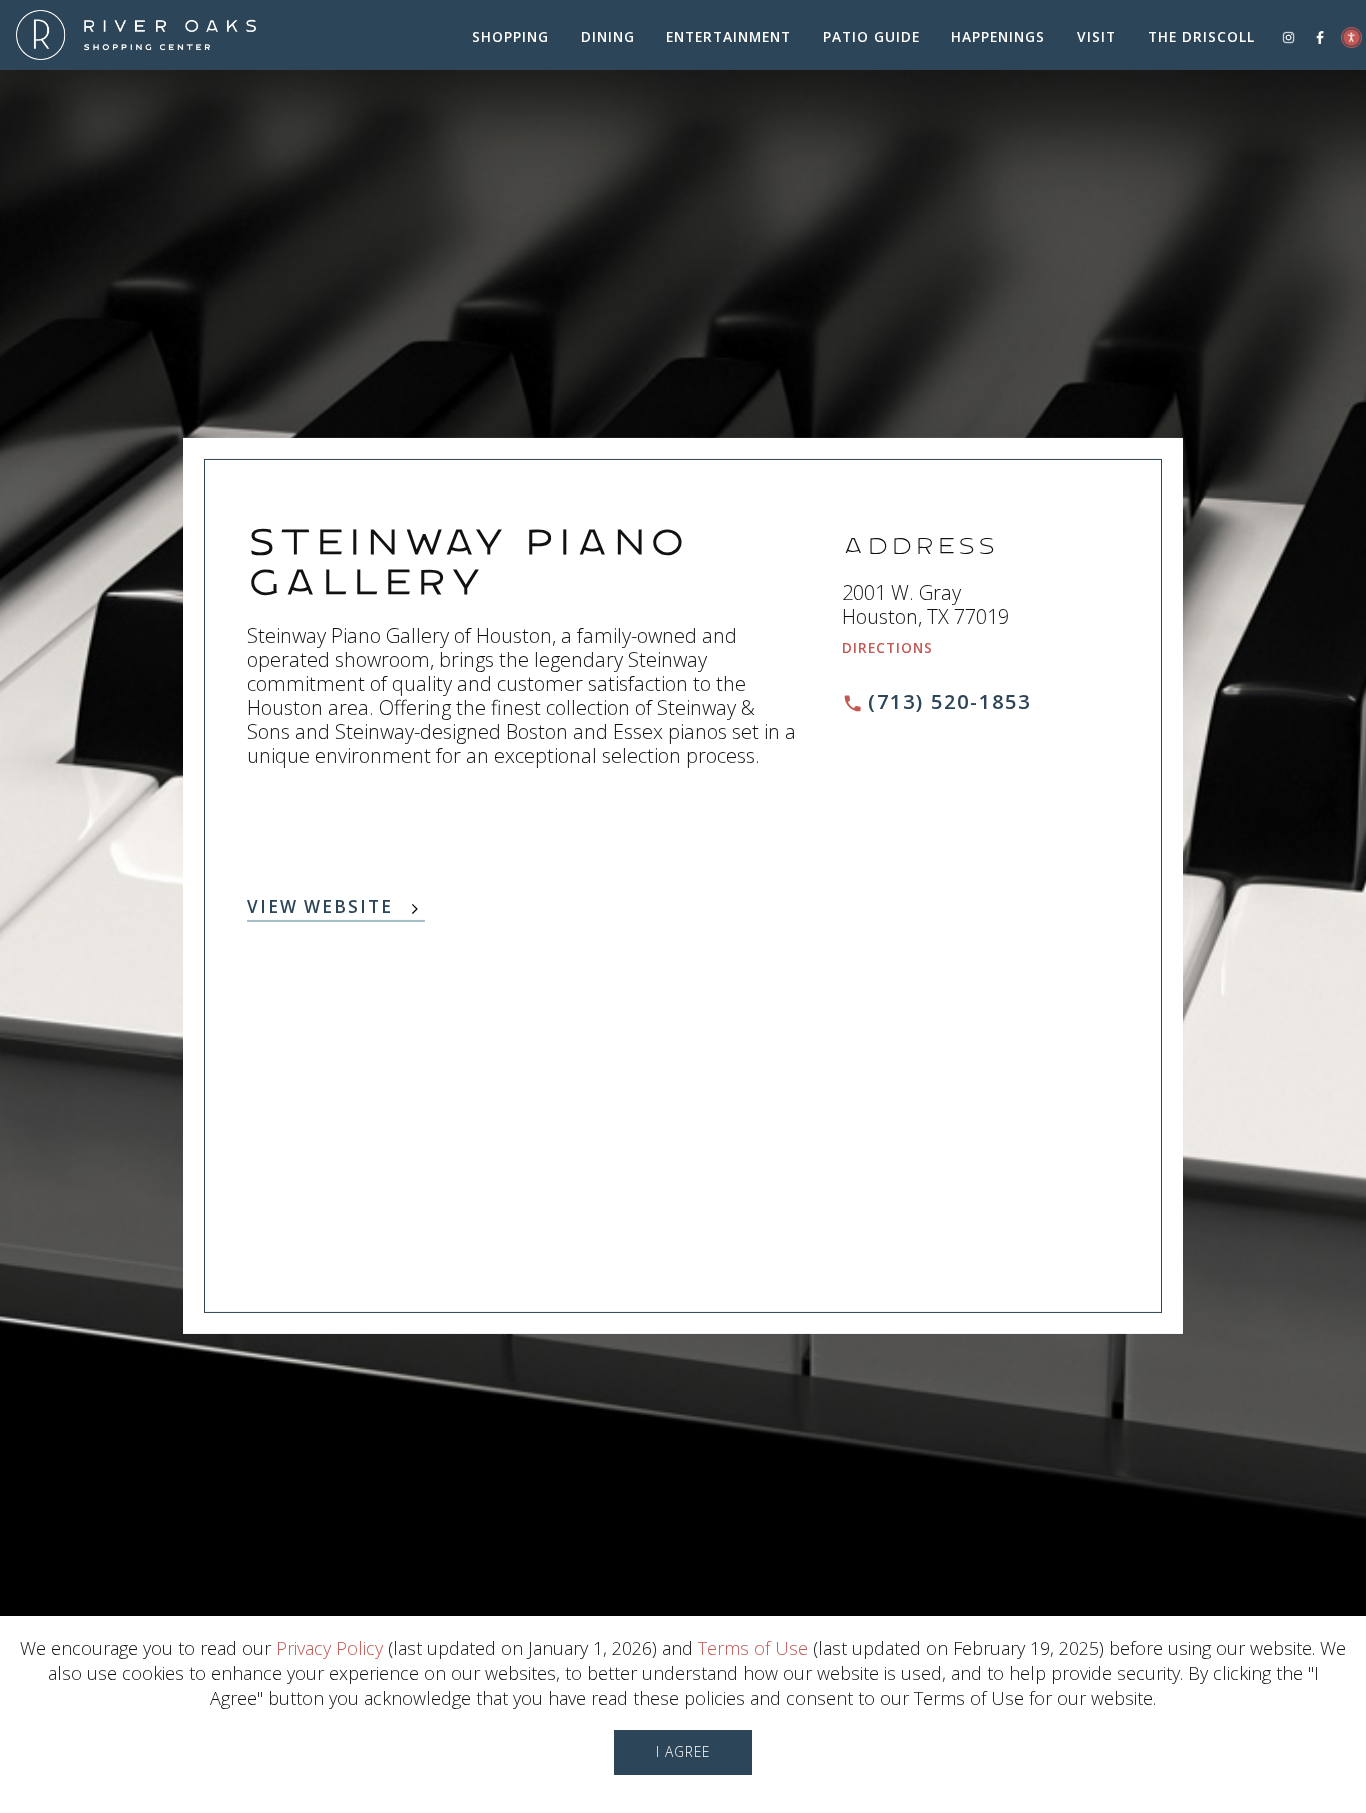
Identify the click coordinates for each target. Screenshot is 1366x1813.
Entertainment (728, 36)
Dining (608, 36)
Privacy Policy (329, 1648)
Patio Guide (871, 36)
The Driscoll (1201, 36)
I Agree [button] (683, 1751)
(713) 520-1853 (949, 701)
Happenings (998, 36)
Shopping (510, 36)
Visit (1096, 36)
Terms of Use (753, 1648)
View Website (320, 908)
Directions (887, 647)
